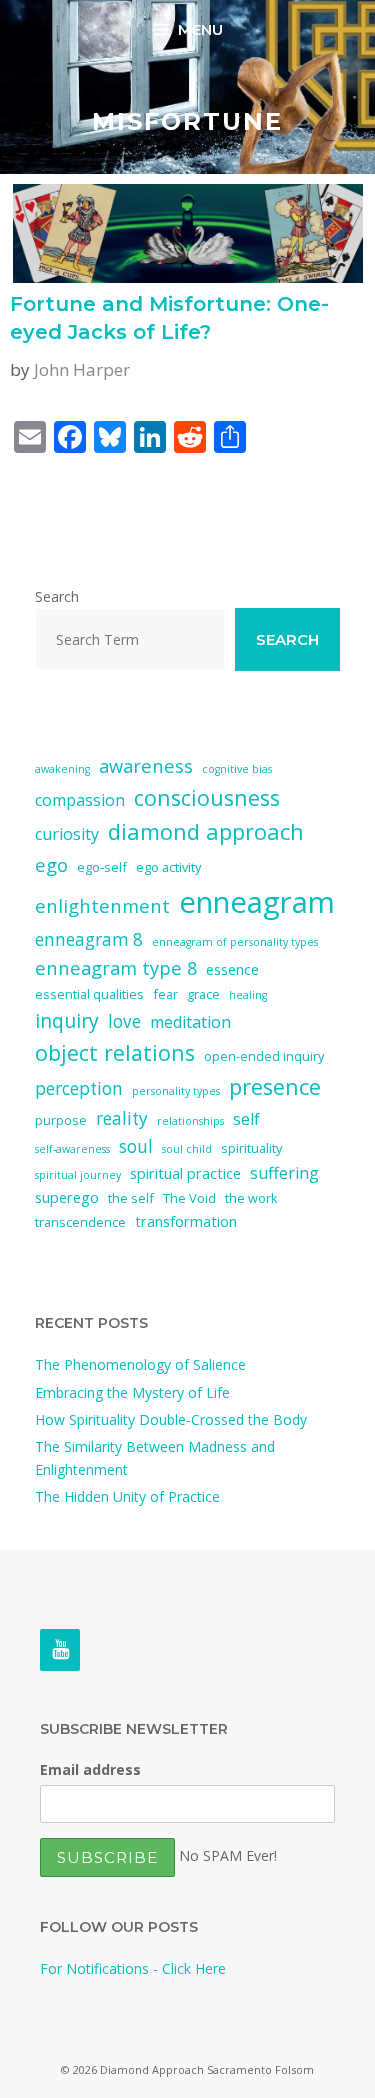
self (246, 1119)
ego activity (168, 867)
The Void (189, 1198)
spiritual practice (185, 1173)
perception (79, 1088)
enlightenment (102, 905)
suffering (284, 1173)
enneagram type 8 (116, 967)
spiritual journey (78, 1175)
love (124, 1021)
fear (165, 994)
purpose (61, 1120)
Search (57, 596)
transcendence (80, 1222)
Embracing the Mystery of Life (132, 1392)
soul (136, 1146)
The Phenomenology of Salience (140, 1364)
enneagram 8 (89, 939)
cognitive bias (237, 769)
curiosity (67, 834)
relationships (190, 1121)
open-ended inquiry (264, 1056)
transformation (186, 1221)
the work (251, 1198)
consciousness (207, 797)
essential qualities (89, 994)
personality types (176, 1091)
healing (248, 995)
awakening (62, 769)
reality (122, 1118)
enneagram (257, 902)
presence (275, 1086)
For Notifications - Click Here (133, 1968)
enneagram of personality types (235, 942)
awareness (146, 765)
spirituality (251, 1148)
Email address (90, 1769)
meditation (190, 1022)
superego (67, 1197)
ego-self (102, 867)
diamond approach (206, 831)
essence (232, 969)
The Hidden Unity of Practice (127, 1496)
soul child (187, 1149)
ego (51, 864)
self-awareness (72, 1149)
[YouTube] (60, 1650)
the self (131, 1198)
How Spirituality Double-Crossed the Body (171, 1419)
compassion (80, 800)
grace (203, 994)
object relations (115, 1052)
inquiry (67, 1020)
